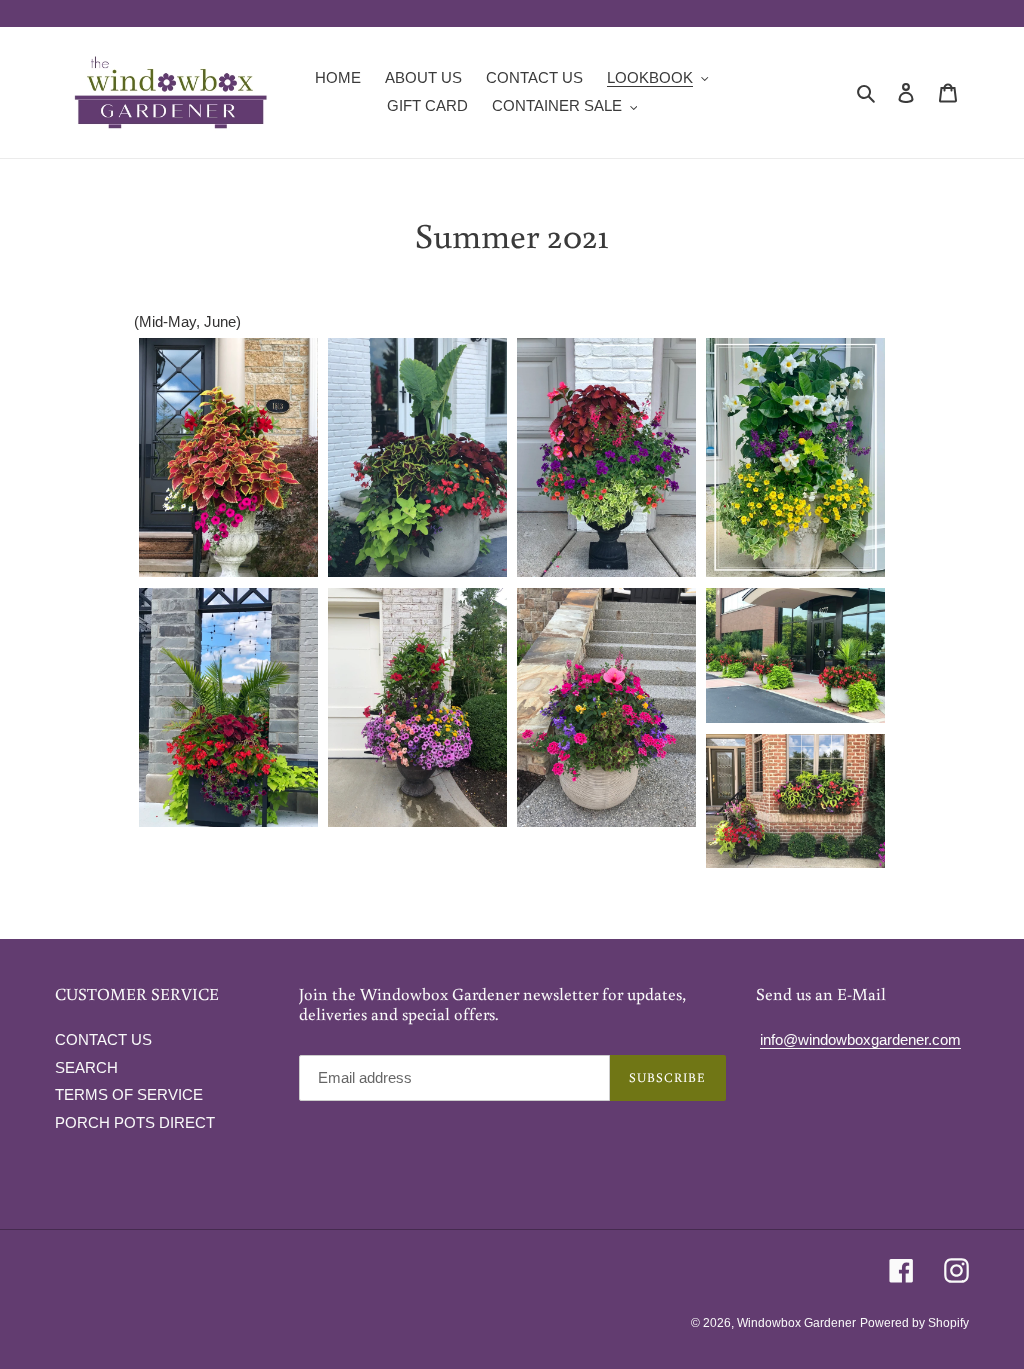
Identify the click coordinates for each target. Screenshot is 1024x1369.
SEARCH (86, 1067)
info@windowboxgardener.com (860, 1039)
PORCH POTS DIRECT (135, 1122)
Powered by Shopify (914, 1323)
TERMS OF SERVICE (129, 1094)
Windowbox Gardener (796, 1323)
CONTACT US (103, 1039)
